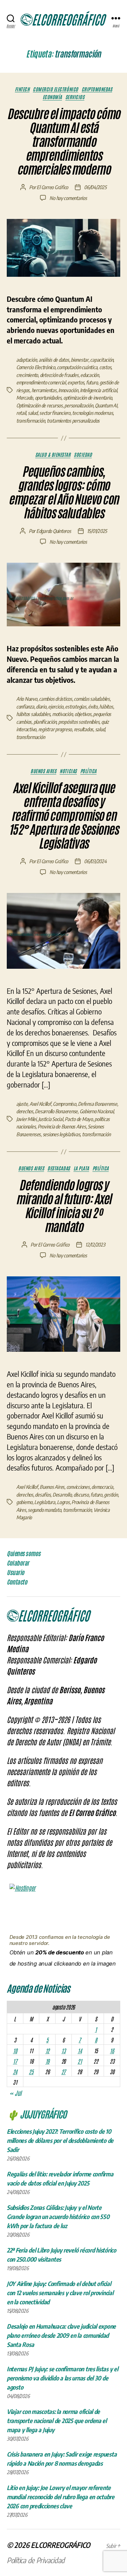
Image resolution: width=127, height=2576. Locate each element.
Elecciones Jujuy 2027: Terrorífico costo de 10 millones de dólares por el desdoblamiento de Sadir (60, 2140)
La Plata (81, 1168)
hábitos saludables (33, 714)
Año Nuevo (27, 699)
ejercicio (56, 707)
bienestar (80, 360)
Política (88, 771)
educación (90, 375)
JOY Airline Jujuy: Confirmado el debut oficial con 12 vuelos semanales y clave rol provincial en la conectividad (60, 2293)
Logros (63, 1502)
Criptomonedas (97, 89)
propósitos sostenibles (79, 722)
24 (15, 2071)
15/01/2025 (97, 531)
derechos (25, 1111)
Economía (52, 97)
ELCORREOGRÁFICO (60, 2545)
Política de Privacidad (36, 2560)
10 (15, 2051)
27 (63, 2071)
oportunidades (48, 398)
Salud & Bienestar (53, 455)
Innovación (68, 390)
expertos (76, 382)
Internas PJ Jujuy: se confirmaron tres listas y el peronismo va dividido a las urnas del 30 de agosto (62, 2378)
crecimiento (27, 375)
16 (112, 2051)
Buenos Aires (43, 771)
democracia (102, 1487)
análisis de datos (54, 360)
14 (80, 2051)
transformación (30, 421)
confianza (25, 707)
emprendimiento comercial (41, 382)
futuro (92, 382)
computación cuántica (77, 367)
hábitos (106, 707)
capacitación (102, 360)
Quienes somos (24, 1553)
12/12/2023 (95, 1245)
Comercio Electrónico (55, 89)
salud (33, 413)
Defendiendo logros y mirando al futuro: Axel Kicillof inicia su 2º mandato (63, 1206)
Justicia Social (50, 1119)
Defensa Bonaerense (97, 1104)
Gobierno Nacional (97, 1111)
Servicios (75, 97)
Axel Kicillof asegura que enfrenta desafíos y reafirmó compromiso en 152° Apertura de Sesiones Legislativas (64, 816)
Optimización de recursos (39, 405)
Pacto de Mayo (79, 1119)
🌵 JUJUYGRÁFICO (37, 2114)
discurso (81, 1495)
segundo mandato (44, 1510)
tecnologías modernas (92, 413)
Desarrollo (62, 1495)
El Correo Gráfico (52, 187)
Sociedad (83, 455)
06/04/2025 (95, 187)
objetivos (83, 714)
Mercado (25, 398)
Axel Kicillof (40, 1104)
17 (15, 2061)
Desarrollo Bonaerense (56, 1111)
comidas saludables (92, 699)
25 (31, 2071)
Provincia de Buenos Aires (62, 1126)
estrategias (76, 707)
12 (47, 2051)
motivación (62, 714)
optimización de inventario (88, 398)
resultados (83, 729)
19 (47, 2061)
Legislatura (45, 1502)
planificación (45, 722)
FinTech (22, 89)
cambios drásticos (56, 699)
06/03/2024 (95, 861)
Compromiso (64, 1104)
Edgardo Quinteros (54, 531)
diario (41, 707)
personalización (79, 405)
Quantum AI (106, 405)
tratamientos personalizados (73, 421)
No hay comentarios (68, 198)
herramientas (44, 390)
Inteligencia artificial (98, 390)
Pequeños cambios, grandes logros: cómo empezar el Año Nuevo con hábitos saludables (63, 492)
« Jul (15, 2093)
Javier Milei (26, 1119)
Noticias (68, 771)
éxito (93, 707)
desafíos (43, 1495)
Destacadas (59, 1168)
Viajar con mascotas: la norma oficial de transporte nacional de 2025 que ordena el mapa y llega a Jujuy (57, 2421)
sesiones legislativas (61, 1134)
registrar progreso (55, 729)
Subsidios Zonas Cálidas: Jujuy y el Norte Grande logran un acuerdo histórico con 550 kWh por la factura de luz (58, 2216)
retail (21, 413)
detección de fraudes (59, 375)
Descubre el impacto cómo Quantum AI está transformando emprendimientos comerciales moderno (63, 142)
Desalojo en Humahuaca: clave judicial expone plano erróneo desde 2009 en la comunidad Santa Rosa (61, 2335)
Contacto (17, 1582)
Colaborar (18, 1563)
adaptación (26, 360)
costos (105, 367)
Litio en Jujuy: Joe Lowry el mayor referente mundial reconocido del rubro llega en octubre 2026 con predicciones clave (61, 2497)
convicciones (78, 1487)
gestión (111, 1495)
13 (63, 2051)
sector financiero (55, 413)
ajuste (22, 1104)
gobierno (24, 1502)
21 (80, 2061)
